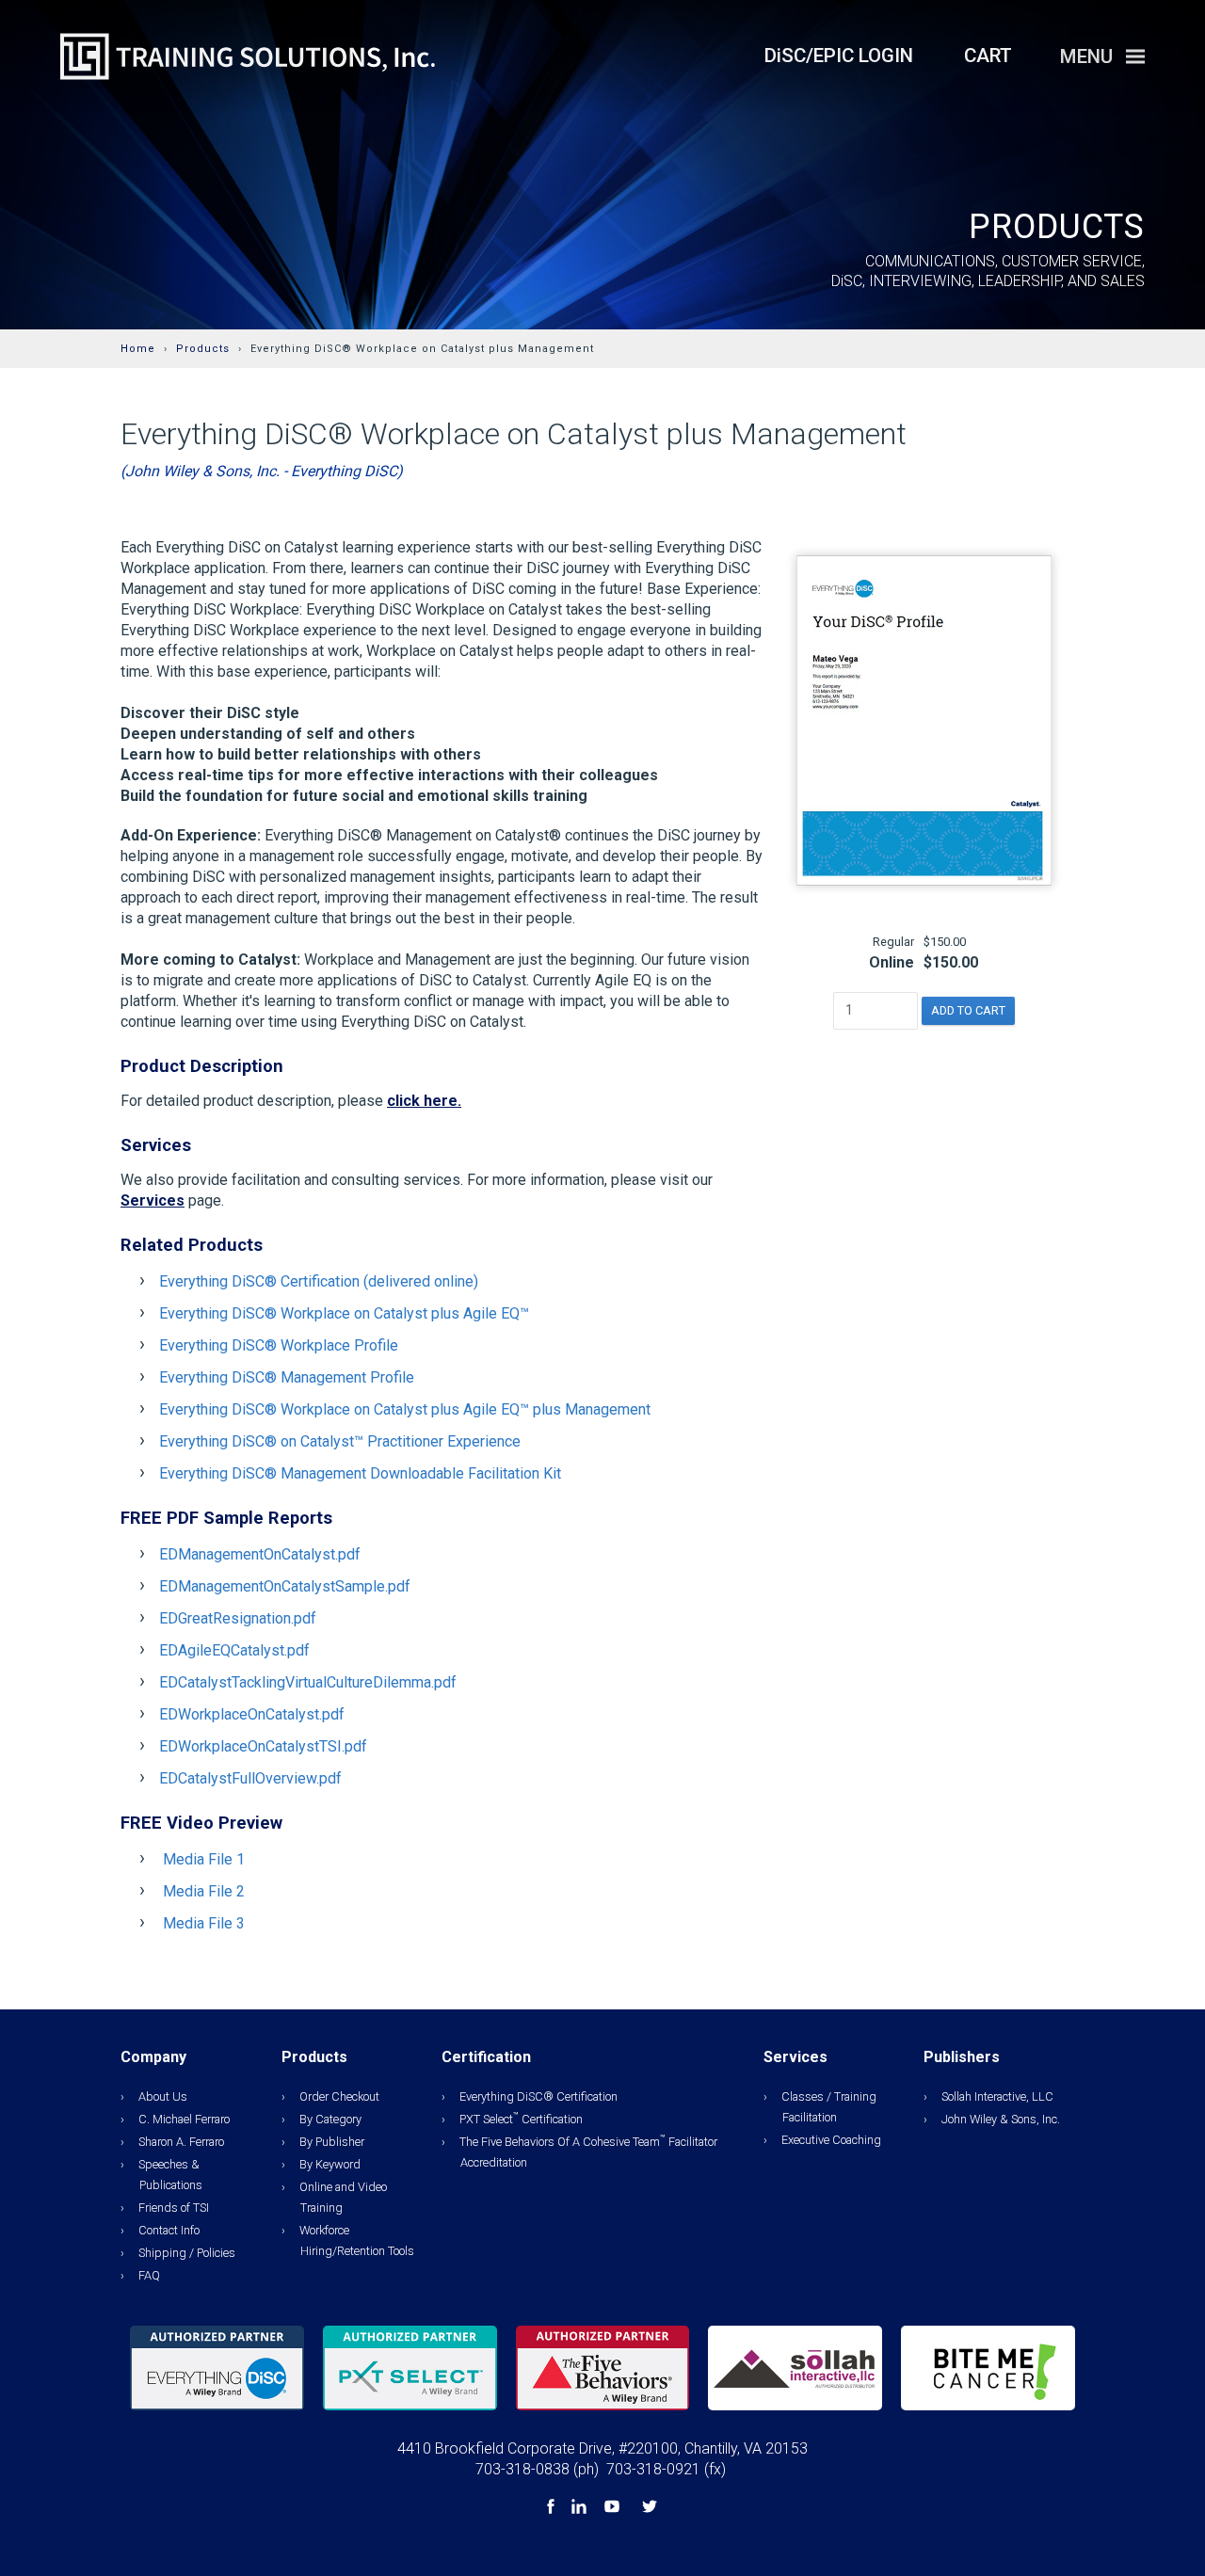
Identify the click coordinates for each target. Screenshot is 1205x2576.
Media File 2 (204, 1891)
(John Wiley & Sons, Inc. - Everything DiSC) (262, 471)
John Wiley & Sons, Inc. (1001, 2119)
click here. (424, 1101)
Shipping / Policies (187, 2253)
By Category (330, 2119)
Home (138, 349)
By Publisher (332, 2142)
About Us (163, 2096)
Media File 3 (204, 1923)
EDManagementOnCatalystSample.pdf (285, 1586)
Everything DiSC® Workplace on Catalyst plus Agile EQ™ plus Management (405, 1409)
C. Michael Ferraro (184, 2119)
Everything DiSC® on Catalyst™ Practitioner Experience (340, 1441)
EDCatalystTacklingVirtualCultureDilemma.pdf (308, 1682)
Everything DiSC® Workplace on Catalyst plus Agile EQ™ (344, 1313)
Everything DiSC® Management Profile (287, 1377)
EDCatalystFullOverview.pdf (250, 1778)
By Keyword (330, 2164)
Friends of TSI (174, 2208)
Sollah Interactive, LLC (997, 2096)
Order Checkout (339, 2096)
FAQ (149, 2275)
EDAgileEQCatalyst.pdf (234, 1650)
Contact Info (169, 2230)
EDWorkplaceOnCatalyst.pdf (252, 1714)
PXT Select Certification (521, 2119)
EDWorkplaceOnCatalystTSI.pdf (263, 1746)
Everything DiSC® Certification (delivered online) (319, 1281)
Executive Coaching (831, 2140)
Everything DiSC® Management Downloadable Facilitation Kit (360, 1473)
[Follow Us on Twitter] (650, 2509)
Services (153, 1200)
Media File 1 (204, 1859)
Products (203, 349)
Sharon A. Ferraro (181, 2142)
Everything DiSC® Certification (538, 2096)
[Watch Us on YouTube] (614, 2509)
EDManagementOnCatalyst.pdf (260, 1554)
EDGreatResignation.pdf (238, 1618)
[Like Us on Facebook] (553, 2509)
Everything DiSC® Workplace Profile (279, 1345)
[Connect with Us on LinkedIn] (581, 2509)
